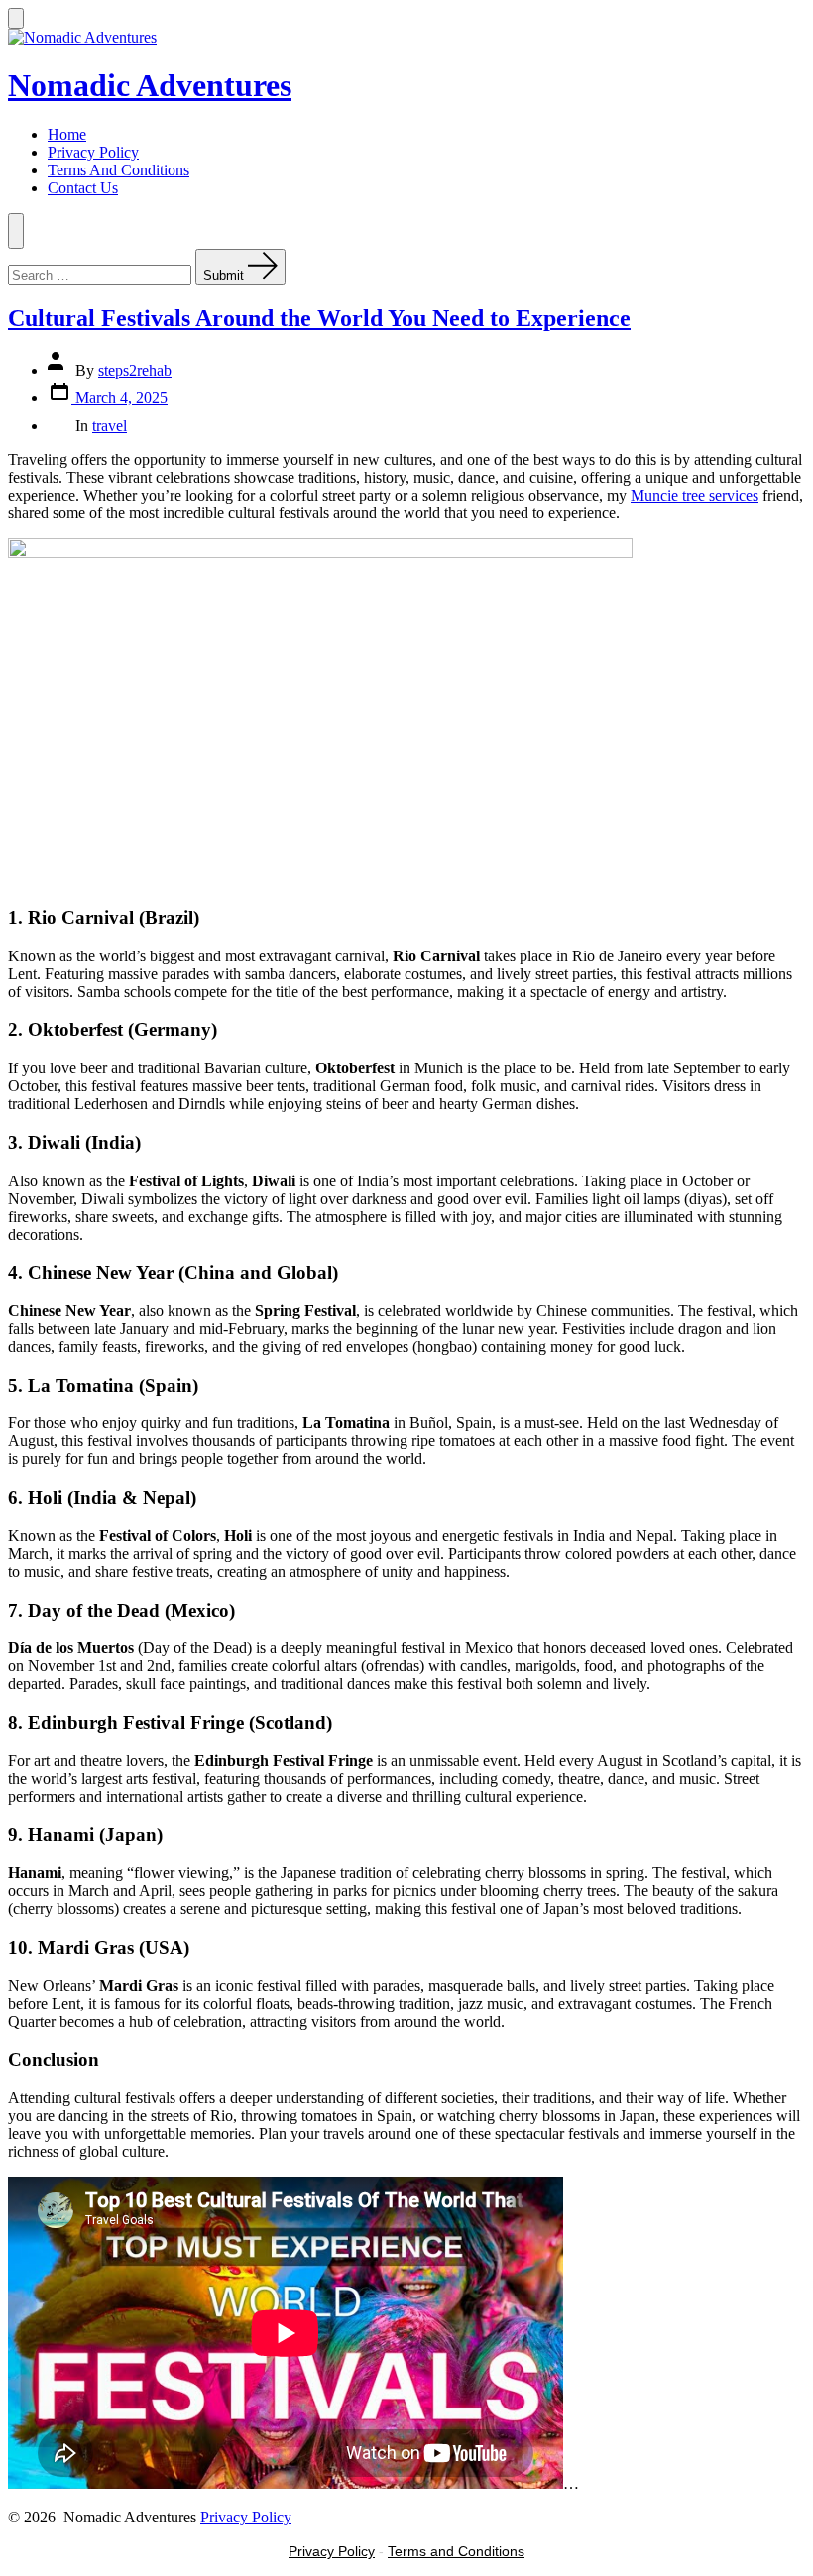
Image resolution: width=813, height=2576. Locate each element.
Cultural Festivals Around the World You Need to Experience (319, 318)
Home (67, 134)
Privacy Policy (93, 152)
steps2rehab (135, 370)
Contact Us (83, 188)
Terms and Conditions (456, 2551)
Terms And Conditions (118, 170)
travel (110, 426)
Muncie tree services (695, 495)
